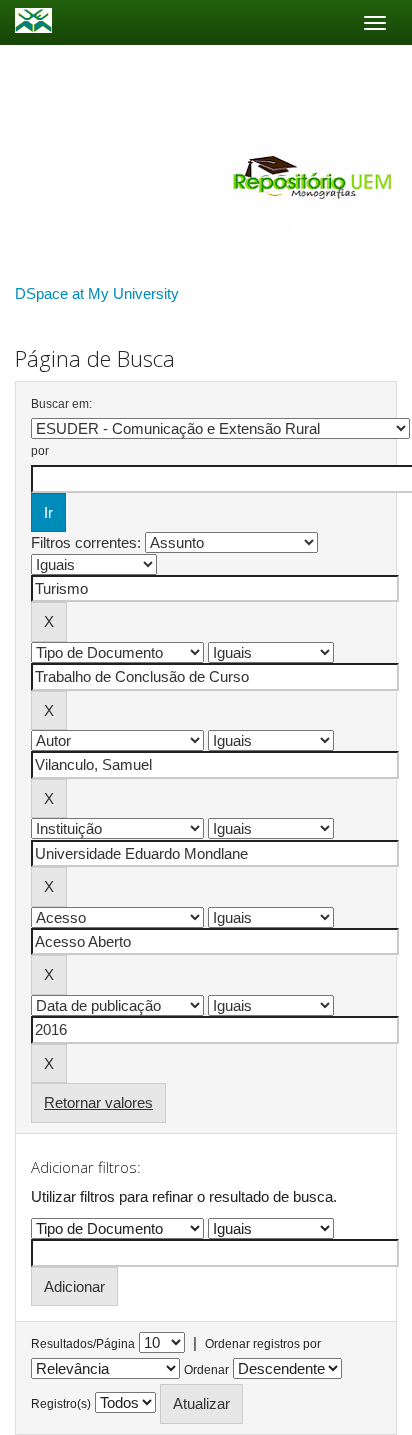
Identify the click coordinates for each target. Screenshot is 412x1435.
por (40, 451)
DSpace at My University (97, 293)
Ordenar (206, 1370)
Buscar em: (61, 404)
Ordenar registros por (263, 1344)
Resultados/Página (83, 1344)
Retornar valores (98, 1102)
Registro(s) (61, 1404)
